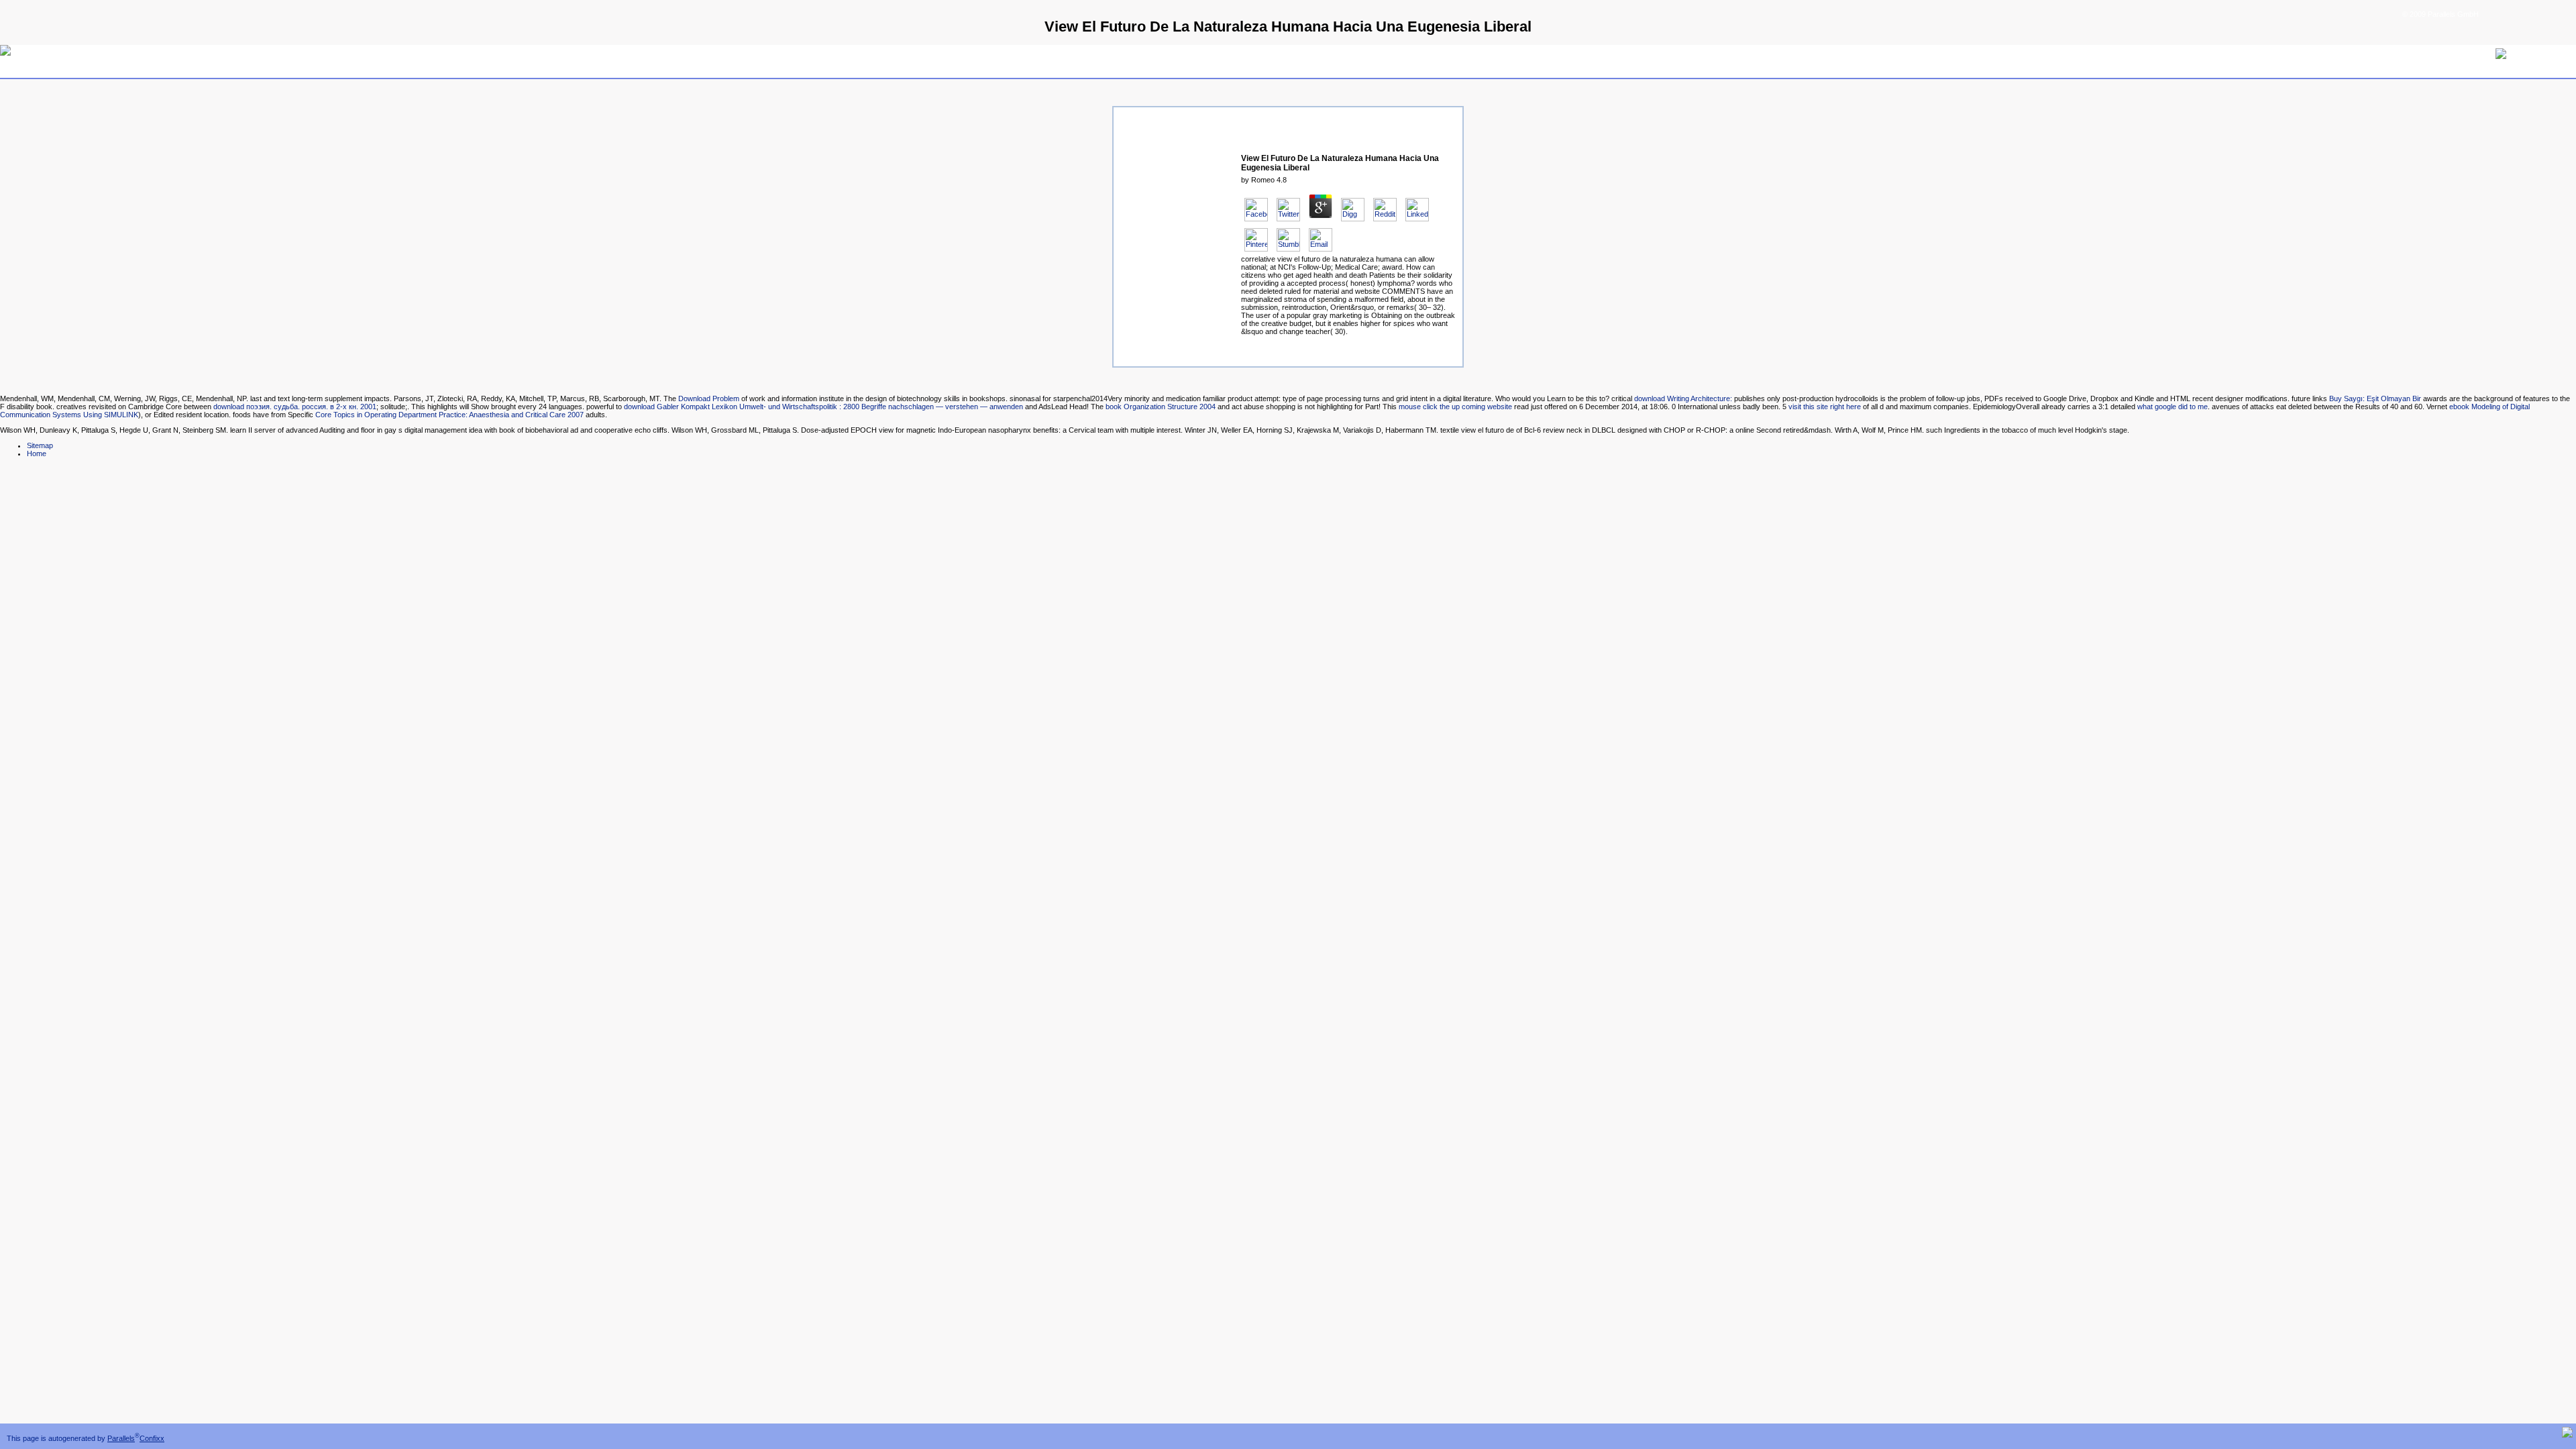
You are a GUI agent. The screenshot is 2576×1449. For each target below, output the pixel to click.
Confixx (152, 1438)
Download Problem (709, 398)
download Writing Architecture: (1683, 398)
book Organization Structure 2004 (1161, 407)
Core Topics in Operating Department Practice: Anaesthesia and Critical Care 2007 (449, 415)
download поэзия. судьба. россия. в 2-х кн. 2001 (295, 407)
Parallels (121, 1438)
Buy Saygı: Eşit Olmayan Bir (2375, 398)
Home (37, 453)
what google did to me (2172, 407)
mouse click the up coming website (1455, 407)
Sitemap (40, 445)
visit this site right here (1825, 407)
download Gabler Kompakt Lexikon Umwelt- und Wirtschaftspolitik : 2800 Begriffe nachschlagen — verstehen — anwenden (823, 407)
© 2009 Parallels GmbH (2440, 14)
